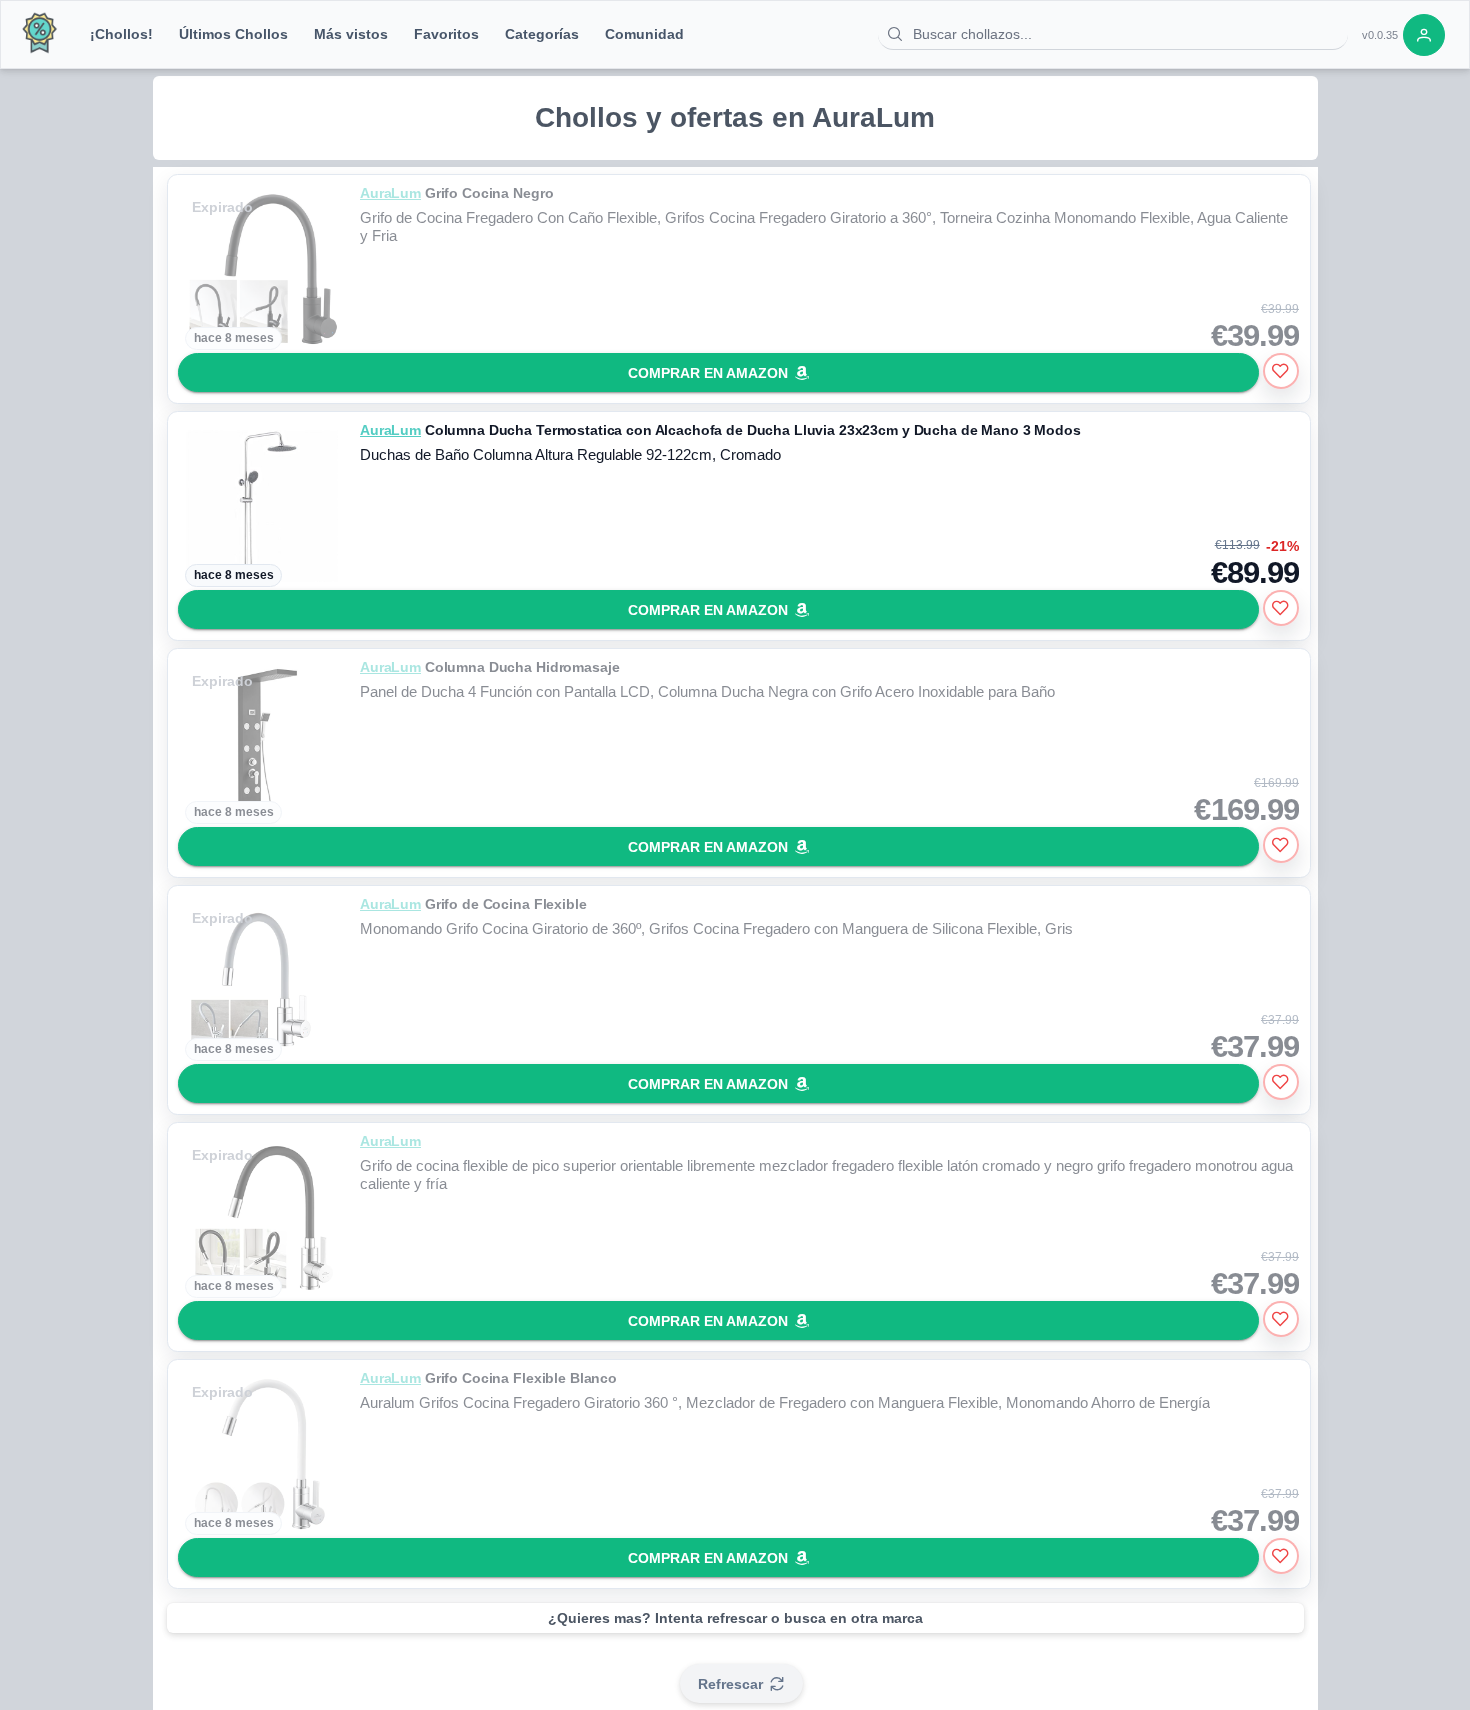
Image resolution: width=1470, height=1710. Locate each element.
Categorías (542, 34)
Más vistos (351, 34)
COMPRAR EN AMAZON (708, 373)
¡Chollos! (121, 34)
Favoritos (446, 34)
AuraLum (390, 193)
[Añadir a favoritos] (1281, 371)
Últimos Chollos (233, 34)
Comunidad (644, 34)
